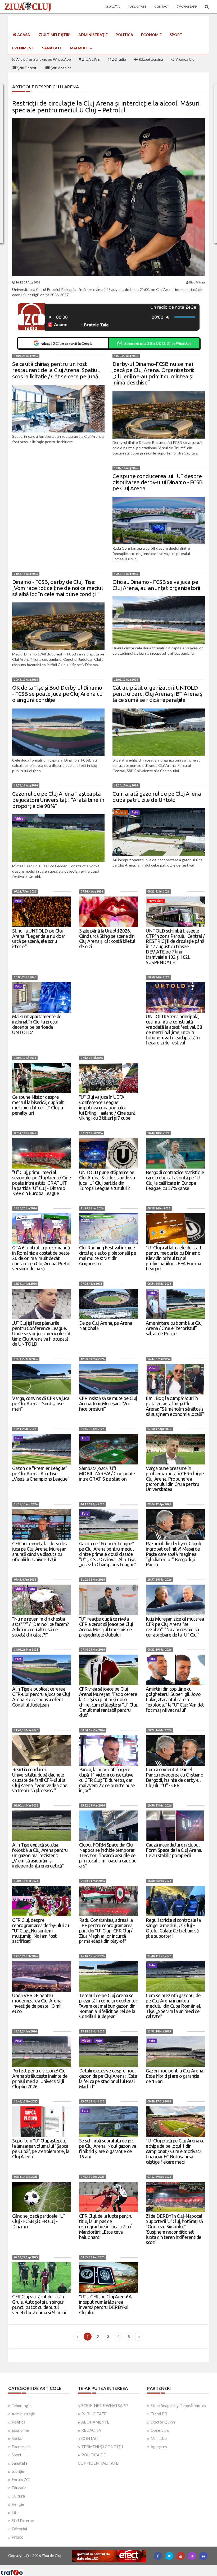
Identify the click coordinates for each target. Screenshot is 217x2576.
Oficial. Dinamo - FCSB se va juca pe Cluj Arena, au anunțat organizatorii (156, 585)
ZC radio (119, 59)
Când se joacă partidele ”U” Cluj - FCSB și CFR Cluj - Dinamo (39, 2221)
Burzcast (104, 2567)
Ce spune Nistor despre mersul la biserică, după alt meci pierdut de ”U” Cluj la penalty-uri (38, 1105)
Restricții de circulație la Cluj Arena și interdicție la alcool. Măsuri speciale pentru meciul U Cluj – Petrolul (106, 107)
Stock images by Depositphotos (178, 2406)
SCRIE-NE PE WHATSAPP (105, 2406)
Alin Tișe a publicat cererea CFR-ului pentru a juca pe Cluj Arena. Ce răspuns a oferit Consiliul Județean (41, 1697)
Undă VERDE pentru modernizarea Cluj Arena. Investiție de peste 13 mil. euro (37, 2003)
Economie (151, 35)
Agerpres (159, 2447)
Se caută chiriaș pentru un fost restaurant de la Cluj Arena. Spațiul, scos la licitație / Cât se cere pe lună (56, 370)
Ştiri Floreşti (27, 68)
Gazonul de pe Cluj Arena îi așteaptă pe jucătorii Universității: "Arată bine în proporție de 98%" (58, 800)
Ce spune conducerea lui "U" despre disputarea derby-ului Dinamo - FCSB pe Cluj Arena (158, 482)
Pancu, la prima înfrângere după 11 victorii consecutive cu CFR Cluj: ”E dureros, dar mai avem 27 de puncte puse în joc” (107, 1780)
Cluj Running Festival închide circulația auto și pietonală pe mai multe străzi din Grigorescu (108, 1255)
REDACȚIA (91, 2430)
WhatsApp (188, 6)
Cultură (18, 2496)
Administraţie (93, 35)
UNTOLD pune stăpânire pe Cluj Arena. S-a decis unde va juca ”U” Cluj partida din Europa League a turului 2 (107, 1180)
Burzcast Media (128, 2567)
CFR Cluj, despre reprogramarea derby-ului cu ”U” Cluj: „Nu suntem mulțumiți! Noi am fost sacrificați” (41, 1930)
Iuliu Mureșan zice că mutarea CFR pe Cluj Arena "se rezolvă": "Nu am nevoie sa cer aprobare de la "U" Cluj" (175, 1627)
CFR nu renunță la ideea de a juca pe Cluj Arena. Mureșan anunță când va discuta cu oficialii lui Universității (40, 1551)
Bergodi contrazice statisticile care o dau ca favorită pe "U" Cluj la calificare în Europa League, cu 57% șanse (175, 1180)
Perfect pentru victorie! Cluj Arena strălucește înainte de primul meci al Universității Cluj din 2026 (40, 2078)
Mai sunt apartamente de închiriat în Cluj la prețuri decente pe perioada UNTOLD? (37, 1024)
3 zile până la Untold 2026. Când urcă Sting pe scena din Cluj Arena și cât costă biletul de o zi (107, 939)
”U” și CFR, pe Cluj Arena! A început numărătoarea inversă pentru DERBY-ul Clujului (105, 2304)
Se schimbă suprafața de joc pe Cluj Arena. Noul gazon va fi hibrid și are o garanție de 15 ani (108, 2148)
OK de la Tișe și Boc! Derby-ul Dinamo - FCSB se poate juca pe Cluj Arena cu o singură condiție (57, 694)
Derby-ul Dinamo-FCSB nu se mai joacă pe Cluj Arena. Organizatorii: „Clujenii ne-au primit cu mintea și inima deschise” (153, 373)
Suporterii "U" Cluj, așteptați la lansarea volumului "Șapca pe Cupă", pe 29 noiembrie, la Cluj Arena (41, 2148)
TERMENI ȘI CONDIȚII (102, 2447)
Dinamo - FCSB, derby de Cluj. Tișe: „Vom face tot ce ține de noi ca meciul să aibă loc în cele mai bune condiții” (57, 588)
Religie (18, 2504)
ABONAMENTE (95, 2422)
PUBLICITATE (94, 2414)
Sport (176, 35)
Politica (19, 2422)
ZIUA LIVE (91, 59)
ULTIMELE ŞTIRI (56, 35)
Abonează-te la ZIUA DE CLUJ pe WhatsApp (158, 343)
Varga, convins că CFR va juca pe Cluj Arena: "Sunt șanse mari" (41, 1403)
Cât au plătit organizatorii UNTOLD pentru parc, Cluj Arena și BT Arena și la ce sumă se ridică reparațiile (158, 694)
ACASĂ (23, 35)
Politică (124, 35)
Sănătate (52, 48)
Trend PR (159, 2414)
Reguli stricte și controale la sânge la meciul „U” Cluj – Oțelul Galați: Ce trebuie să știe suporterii (173, 1928)
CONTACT (91, 2438)
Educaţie (19, 2488)
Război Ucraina (150, 59)
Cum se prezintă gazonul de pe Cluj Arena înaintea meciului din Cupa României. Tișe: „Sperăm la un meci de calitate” (173, 2006)
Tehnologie (22, 2406)
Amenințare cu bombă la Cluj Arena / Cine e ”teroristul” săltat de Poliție (174, 1328)
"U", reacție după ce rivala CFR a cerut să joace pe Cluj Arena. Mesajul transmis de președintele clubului (106, 1627)
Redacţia (112, 6)
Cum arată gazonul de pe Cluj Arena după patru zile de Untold (157, 797)
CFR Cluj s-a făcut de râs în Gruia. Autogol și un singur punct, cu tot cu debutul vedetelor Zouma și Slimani (39, 2304)
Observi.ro (160, 2430)
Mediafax (159, 2438)
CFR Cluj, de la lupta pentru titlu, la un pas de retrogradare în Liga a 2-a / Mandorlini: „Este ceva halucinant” (106, 2226)
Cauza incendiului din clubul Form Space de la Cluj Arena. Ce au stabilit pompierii (174, 1850)
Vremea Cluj (185, 59)
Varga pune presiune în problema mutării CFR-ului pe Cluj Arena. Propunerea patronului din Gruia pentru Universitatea (175, 1479)
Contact (162, 6)
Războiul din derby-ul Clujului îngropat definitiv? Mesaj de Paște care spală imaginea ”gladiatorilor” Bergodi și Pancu (175, 1554)
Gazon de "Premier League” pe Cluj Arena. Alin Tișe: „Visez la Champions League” (41, 1473)
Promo (18, 2537)
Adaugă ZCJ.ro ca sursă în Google (67, 343)
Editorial (19, 2529)
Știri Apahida (60, 68)
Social (17, 2438)
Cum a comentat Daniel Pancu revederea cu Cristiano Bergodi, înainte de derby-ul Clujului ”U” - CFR (175, 1777)
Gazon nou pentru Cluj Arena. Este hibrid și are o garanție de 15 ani (175, 2076)
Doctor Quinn (163, 2422)
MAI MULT (79, 48)
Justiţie (18, 2471)
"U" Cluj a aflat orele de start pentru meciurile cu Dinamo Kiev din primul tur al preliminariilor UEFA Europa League (174, 1258)
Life (15, 2512)
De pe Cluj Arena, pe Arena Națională (106, 1326)
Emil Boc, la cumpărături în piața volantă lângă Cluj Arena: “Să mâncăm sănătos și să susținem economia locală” (175, 1406)
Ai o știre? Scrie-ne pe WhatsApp (43, 59)
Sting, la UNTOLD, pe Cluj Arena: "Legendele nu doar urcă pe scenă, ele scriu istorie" (39, 939)
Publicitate (137, 6)
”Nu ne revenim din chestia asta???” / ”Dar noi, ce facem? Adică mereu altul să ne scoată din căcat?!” (40, 1627)
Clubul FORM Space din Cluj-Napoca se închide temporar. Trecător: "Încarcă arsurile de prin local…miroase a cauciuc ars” (108, 1855)
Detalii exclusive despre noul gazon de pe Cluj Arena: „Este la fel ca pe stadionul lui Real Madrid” (108, 2078)
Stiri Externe (23, 2521)
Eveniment (23, 48)
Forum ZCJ (21, 2479)
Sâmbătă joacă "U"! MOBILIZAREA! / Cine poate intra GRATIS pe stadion (107, 1473)
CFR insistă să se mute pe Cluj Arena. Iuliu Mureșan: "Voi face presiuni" (108, 1403)
